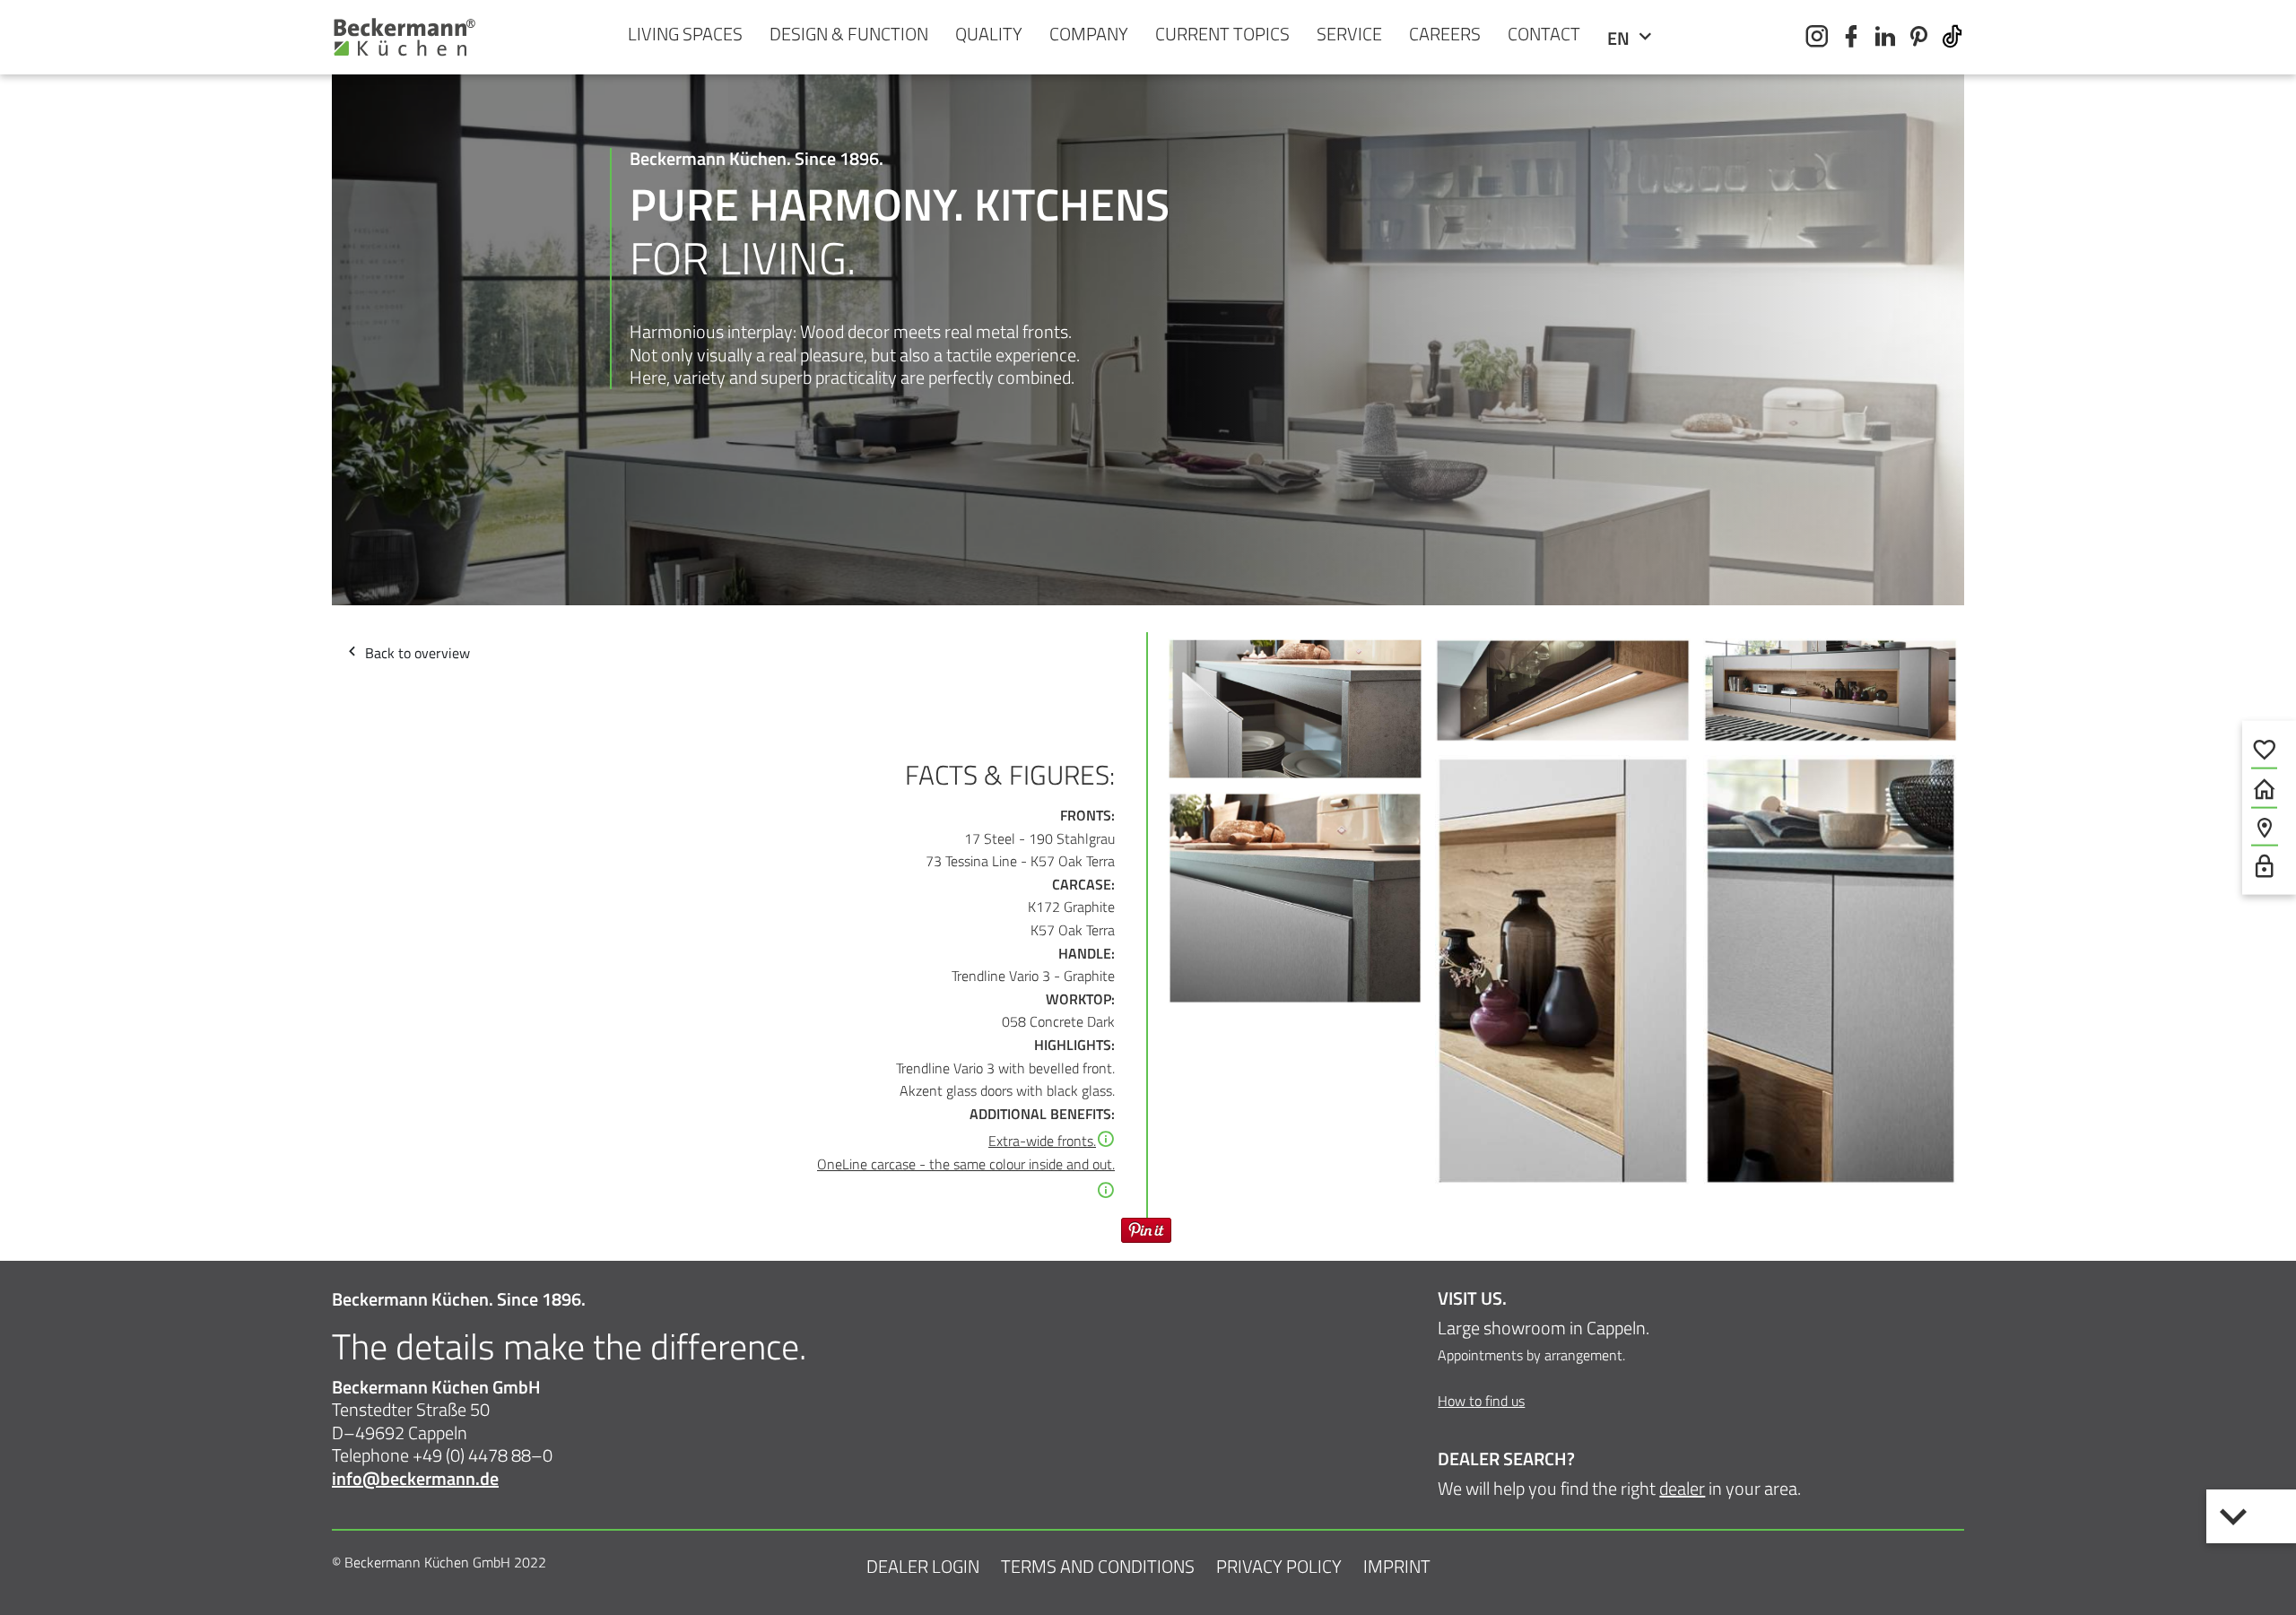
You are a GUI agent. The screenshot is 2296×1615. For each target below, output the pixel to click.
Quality (989, 34)
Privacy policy (1279, 1566)
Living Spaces (685, 34)
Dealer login (923, 1566)
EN (1620, 38)
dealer (1682, 1488)
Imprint (1397, 1566)
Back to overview (416, 653)
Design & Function (849, 34)
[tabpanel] (1148, 500)
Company (1089, 34)
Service (1349, 34)
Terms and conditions (1098, 1566)
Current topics (1222, 34)
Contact (1544, 34)
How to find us (1481, 1401)
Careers (1445, 34)
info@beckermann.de (415, 1478)
